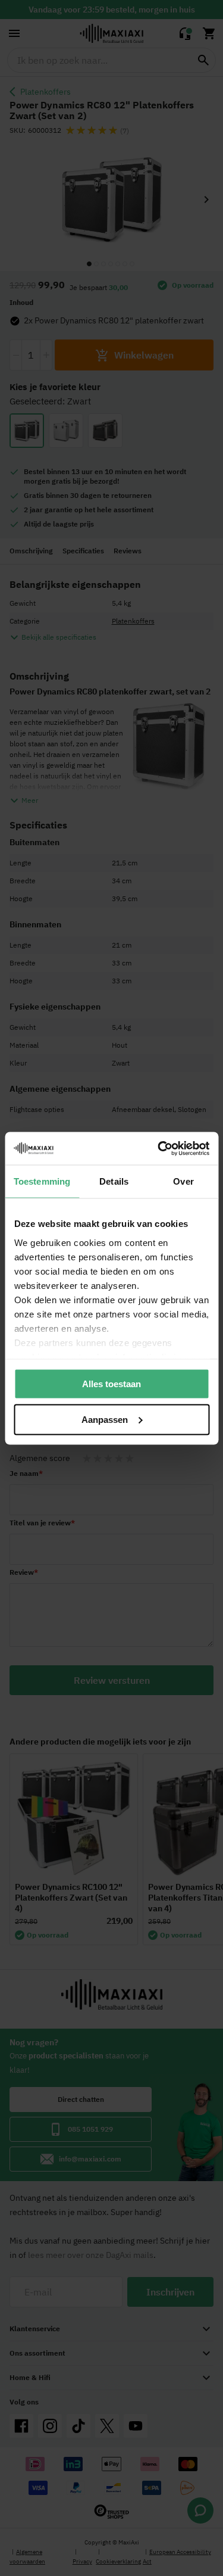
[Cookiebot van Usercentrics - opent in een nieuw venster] (159, 1148)
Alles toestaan (111, 1384)
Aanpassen (105, 1419)
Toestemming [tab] (42, 1181)
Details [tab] (114, 1181)
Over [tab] (183, 1181)
